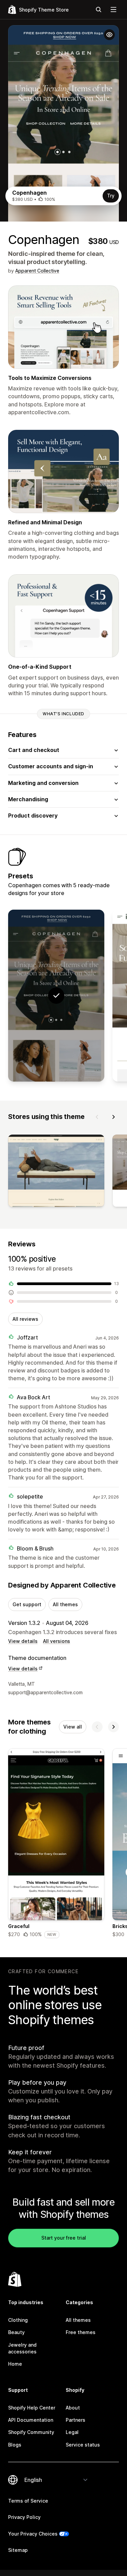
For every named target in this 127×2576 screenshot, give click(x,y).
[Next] (113, 1117)
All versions (57, 1641)
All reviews (25, 1319)
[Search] (99, 10)
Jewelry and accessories (22, 2348)
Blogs (15, 2445)
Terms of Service (28, 2501)
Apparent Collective (37, 271)
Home (15, 2364)
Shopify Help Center (32, 2408)
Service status (83, 2445)
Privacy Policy (24, 2517)
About (73, 2408)
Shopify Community (31, 2432)
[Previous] (97, 1117)
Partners (76, 2420)
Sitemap (18, 2550)
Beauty (16, 2332)
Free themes (81, 2332)
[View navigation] (113, 10)
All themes (65, 1604)
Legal (72, 2432)
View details (23, 1641)
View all (73, 1727)
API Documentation (31, 2420)
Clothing (18, 2320)
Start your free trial (64, 2238)
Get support (27, 1604)
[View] (56, 1172)
